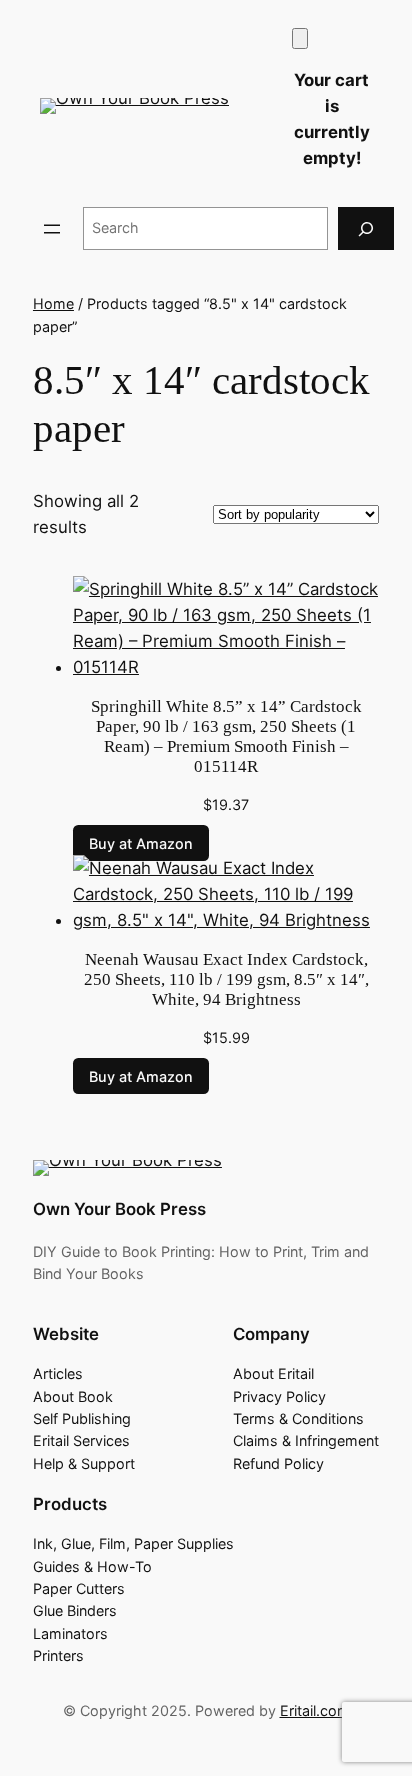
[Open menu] (52, 229)
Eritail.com (315, 1710)
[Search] (366, 228)
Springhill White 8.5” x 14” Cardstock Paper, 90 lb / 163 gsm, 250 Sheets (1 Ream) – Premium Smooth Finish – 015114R (226, 736)
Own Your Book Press (119, 1209)
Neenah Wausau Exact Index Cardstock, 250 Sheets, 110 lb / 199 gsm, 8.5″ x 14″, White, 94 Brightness (226, 979)
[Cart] (300, 38)
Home (53, 303)
